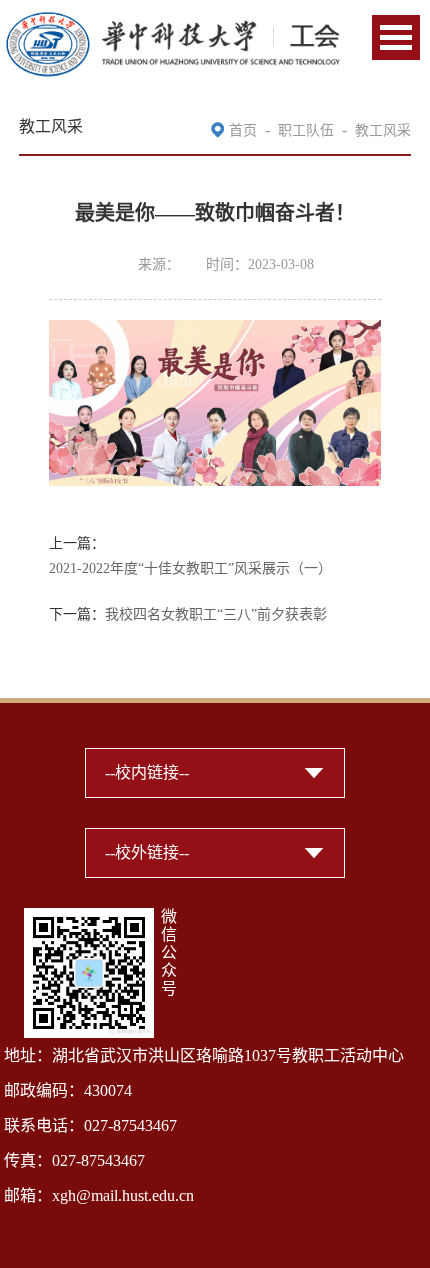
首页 (243, 130)
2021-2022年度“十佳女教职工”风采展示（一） (190, 568)
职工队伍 (306, 130)
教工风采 (383, 130)
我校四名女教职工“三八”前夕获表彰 (216, 614)
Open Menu (396, 37)
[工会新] (172, 22)
